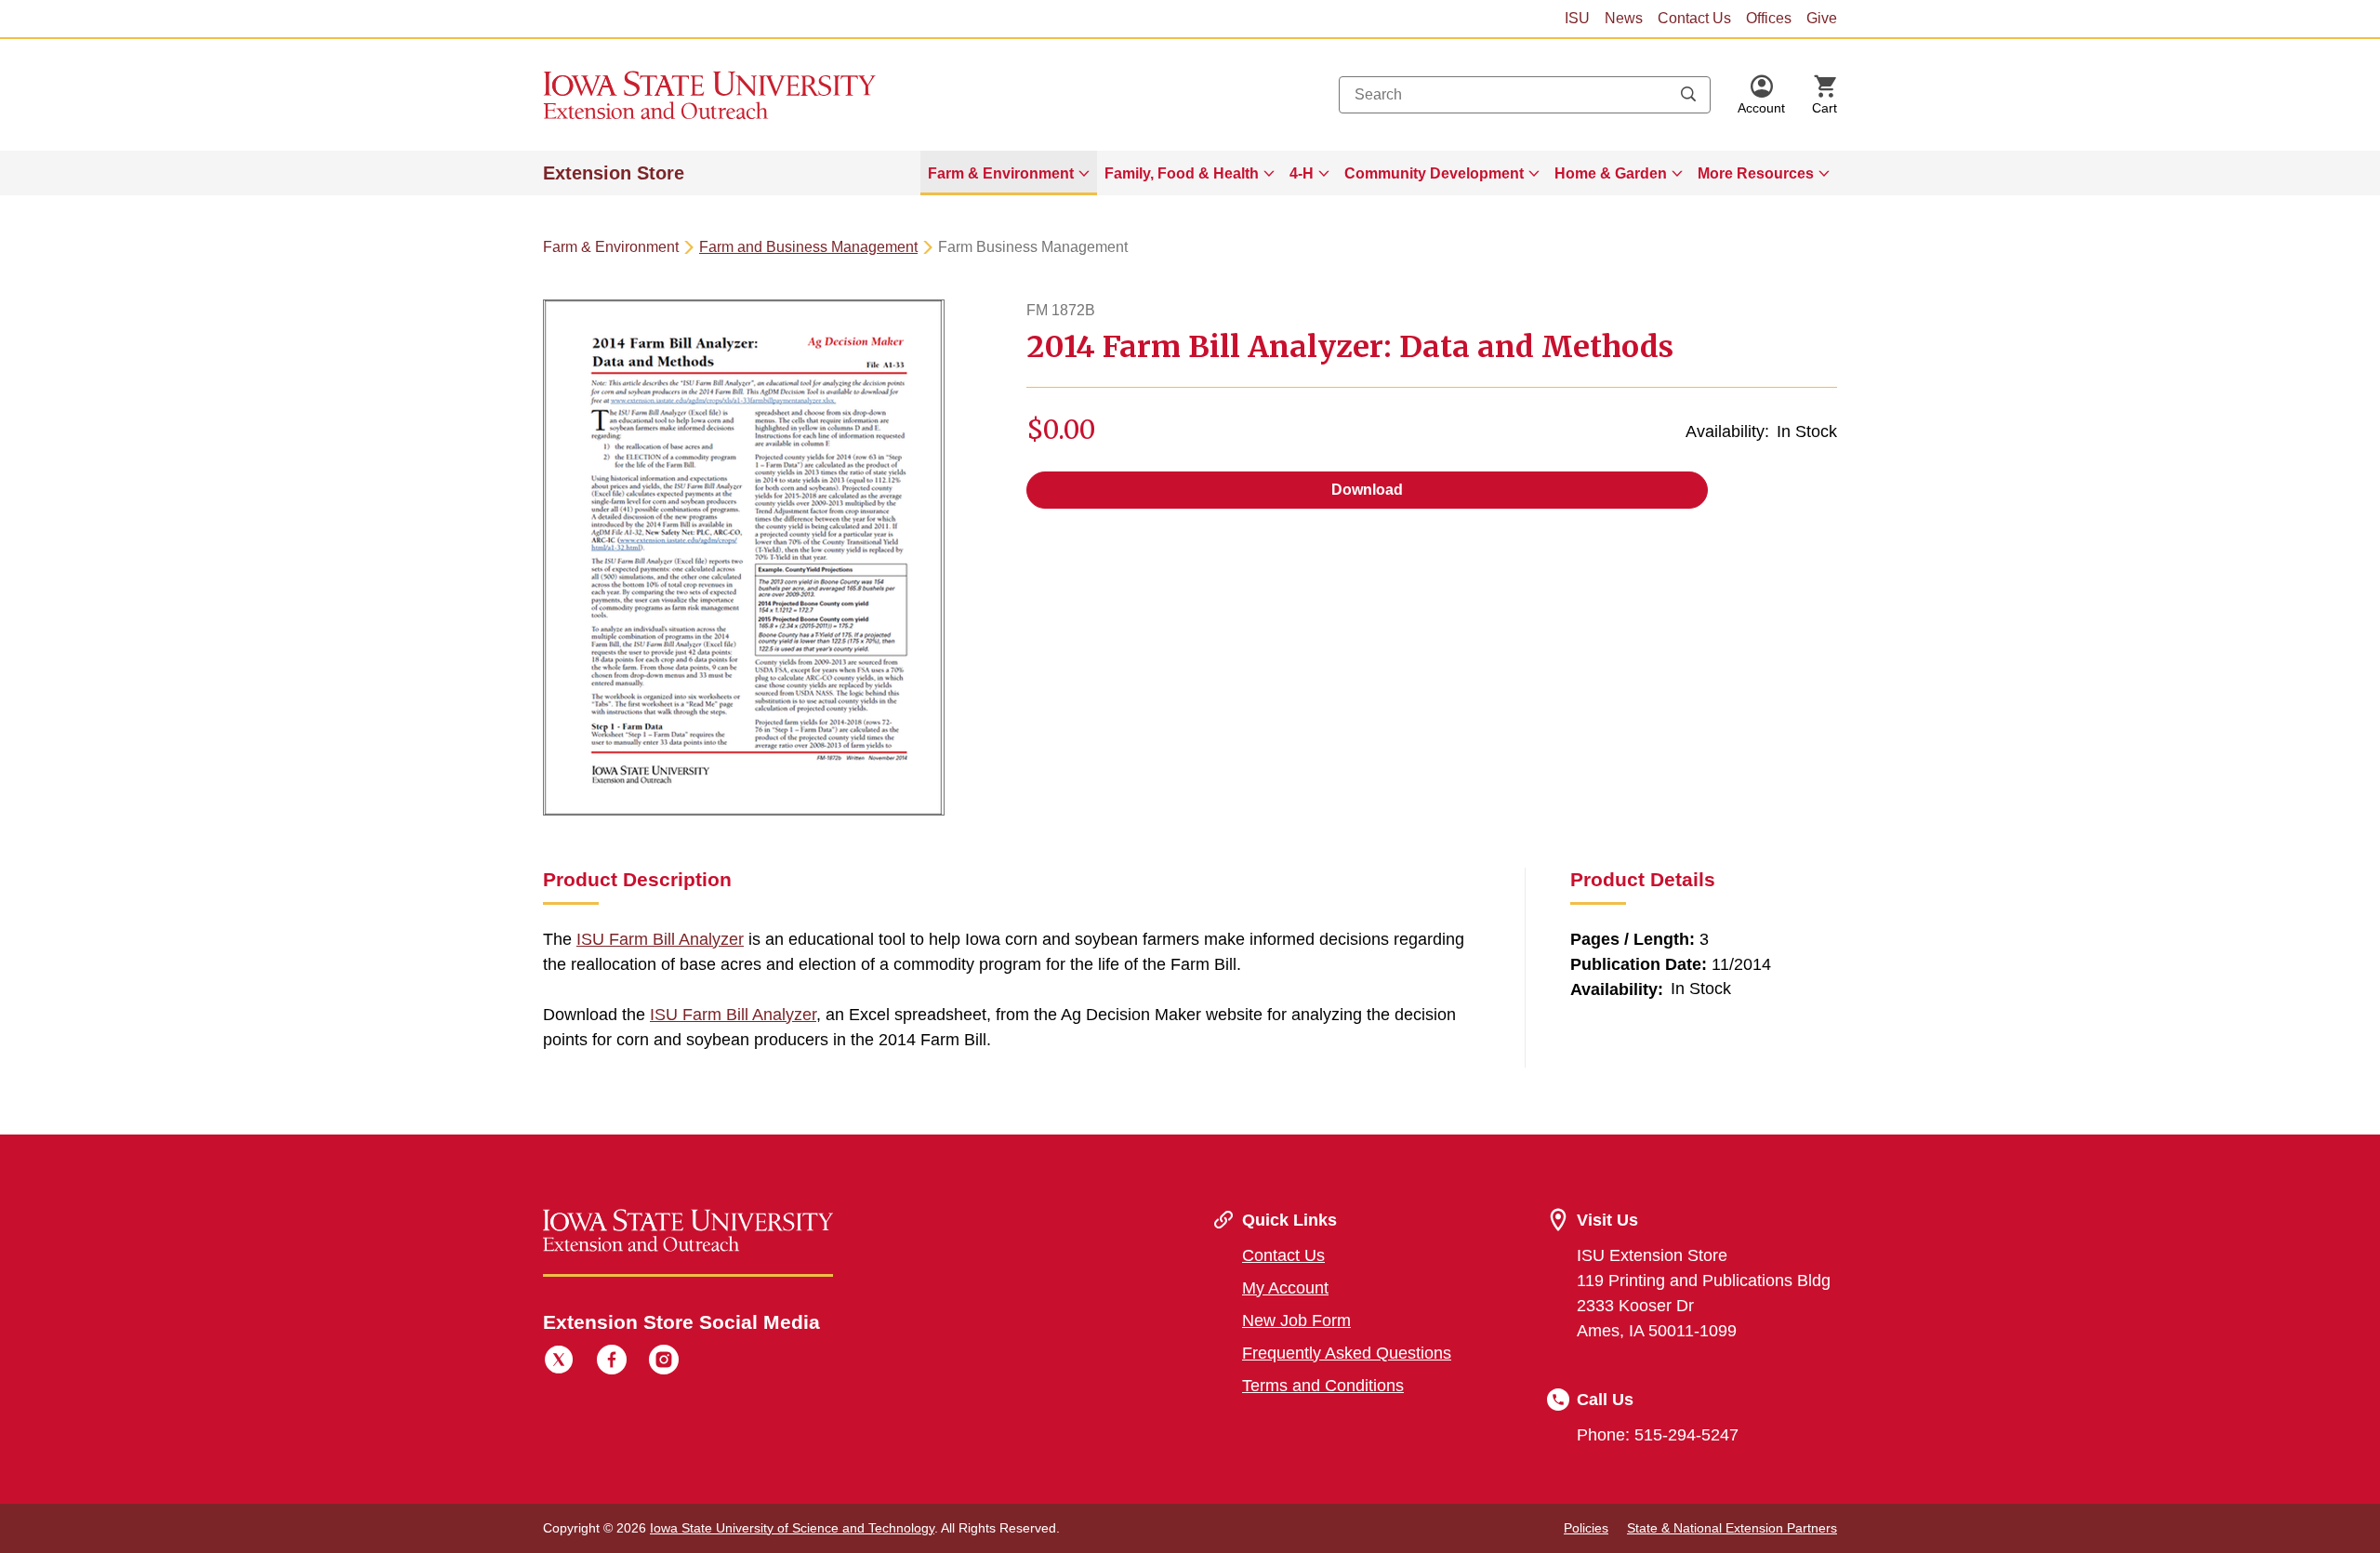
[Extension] (710, 95)
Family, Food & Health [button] (1182, 173)
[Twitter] (559, 1362)
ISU (1577, 18)
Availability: (1727, 431)
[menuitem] (1009, 173)
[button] (1761, 95)
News (1624, 18)
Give (1822, 18)
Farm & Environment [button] (1001, 173)
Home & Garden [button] (1611, 173)
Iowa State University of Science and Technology (792, 1528)
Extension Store (614, 173)
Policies (1586, 1528)
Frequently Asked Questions (1347, 1353)
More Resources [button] (1756, 173)
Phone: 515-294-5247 (1658, 1435)
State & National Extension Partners (1732, 1528)
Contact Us (1694, 18)
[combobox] (1525, 95)
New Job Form (1296, 1321)
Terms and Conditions (1323, 1386)
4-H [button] (1302, 173)
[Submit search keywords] (1688, 95)
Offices (1769, 18)
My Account (1285, 1288)
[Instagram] (664, 1362)
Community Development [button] (1434, 173)
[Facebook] (612, 1362)
